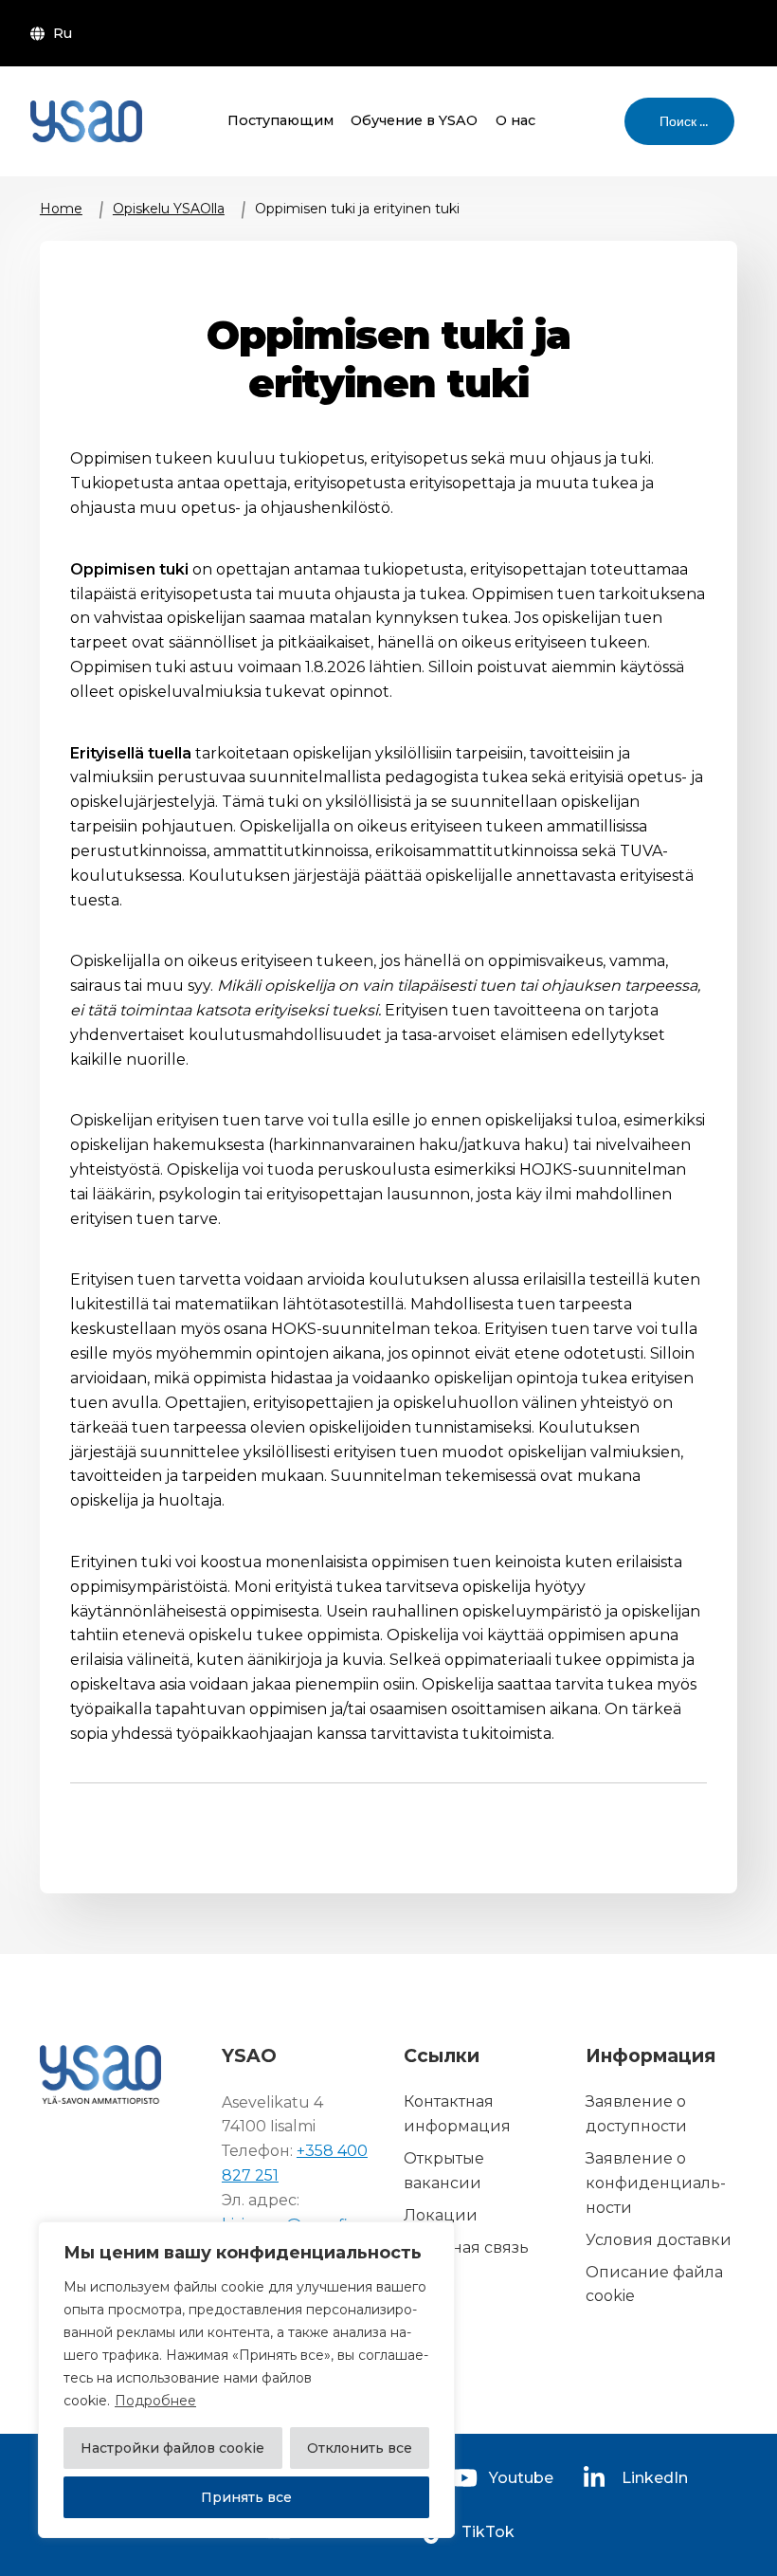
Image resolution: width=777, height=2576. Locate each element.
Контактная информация (457, 2115)
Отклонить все (360, 2448)
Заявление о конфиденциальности (656, 2183)
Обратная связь (466, 2247)
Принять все (246, 2497)
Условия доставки (659, 2240)
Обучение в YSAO (414, 120)
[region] (246, 2380)
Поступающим (280, 120)
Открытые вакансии (444, 2171)
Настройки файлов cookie (172, 2448)
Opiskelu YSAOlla (169, 209)
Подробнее (155, 2401)
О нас (515, 120)
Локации (441, 2215)
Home (61, 209)
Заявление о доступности (636, 2115)
